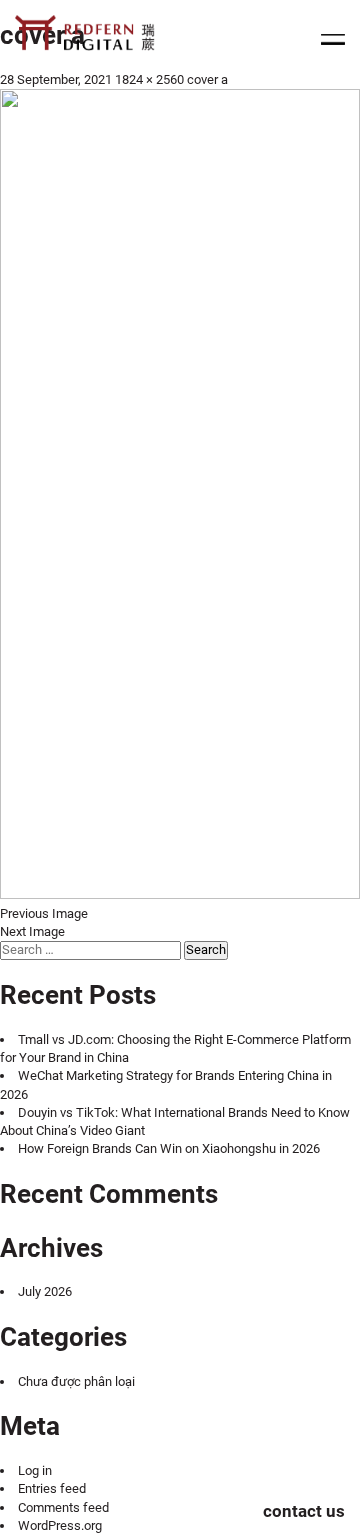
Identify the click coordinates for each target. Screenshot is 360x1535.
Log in (35, 1470)
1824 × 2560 (149, 79)
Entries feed (52, 1488)
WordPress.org (60, 1525)
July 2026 (45, 1291)
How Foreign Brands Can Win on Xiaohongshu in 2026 (169, 1148)
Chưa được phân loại (76, 1381)
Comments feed (63, 1507)
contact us (304, 1511)
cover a (207, 79)
